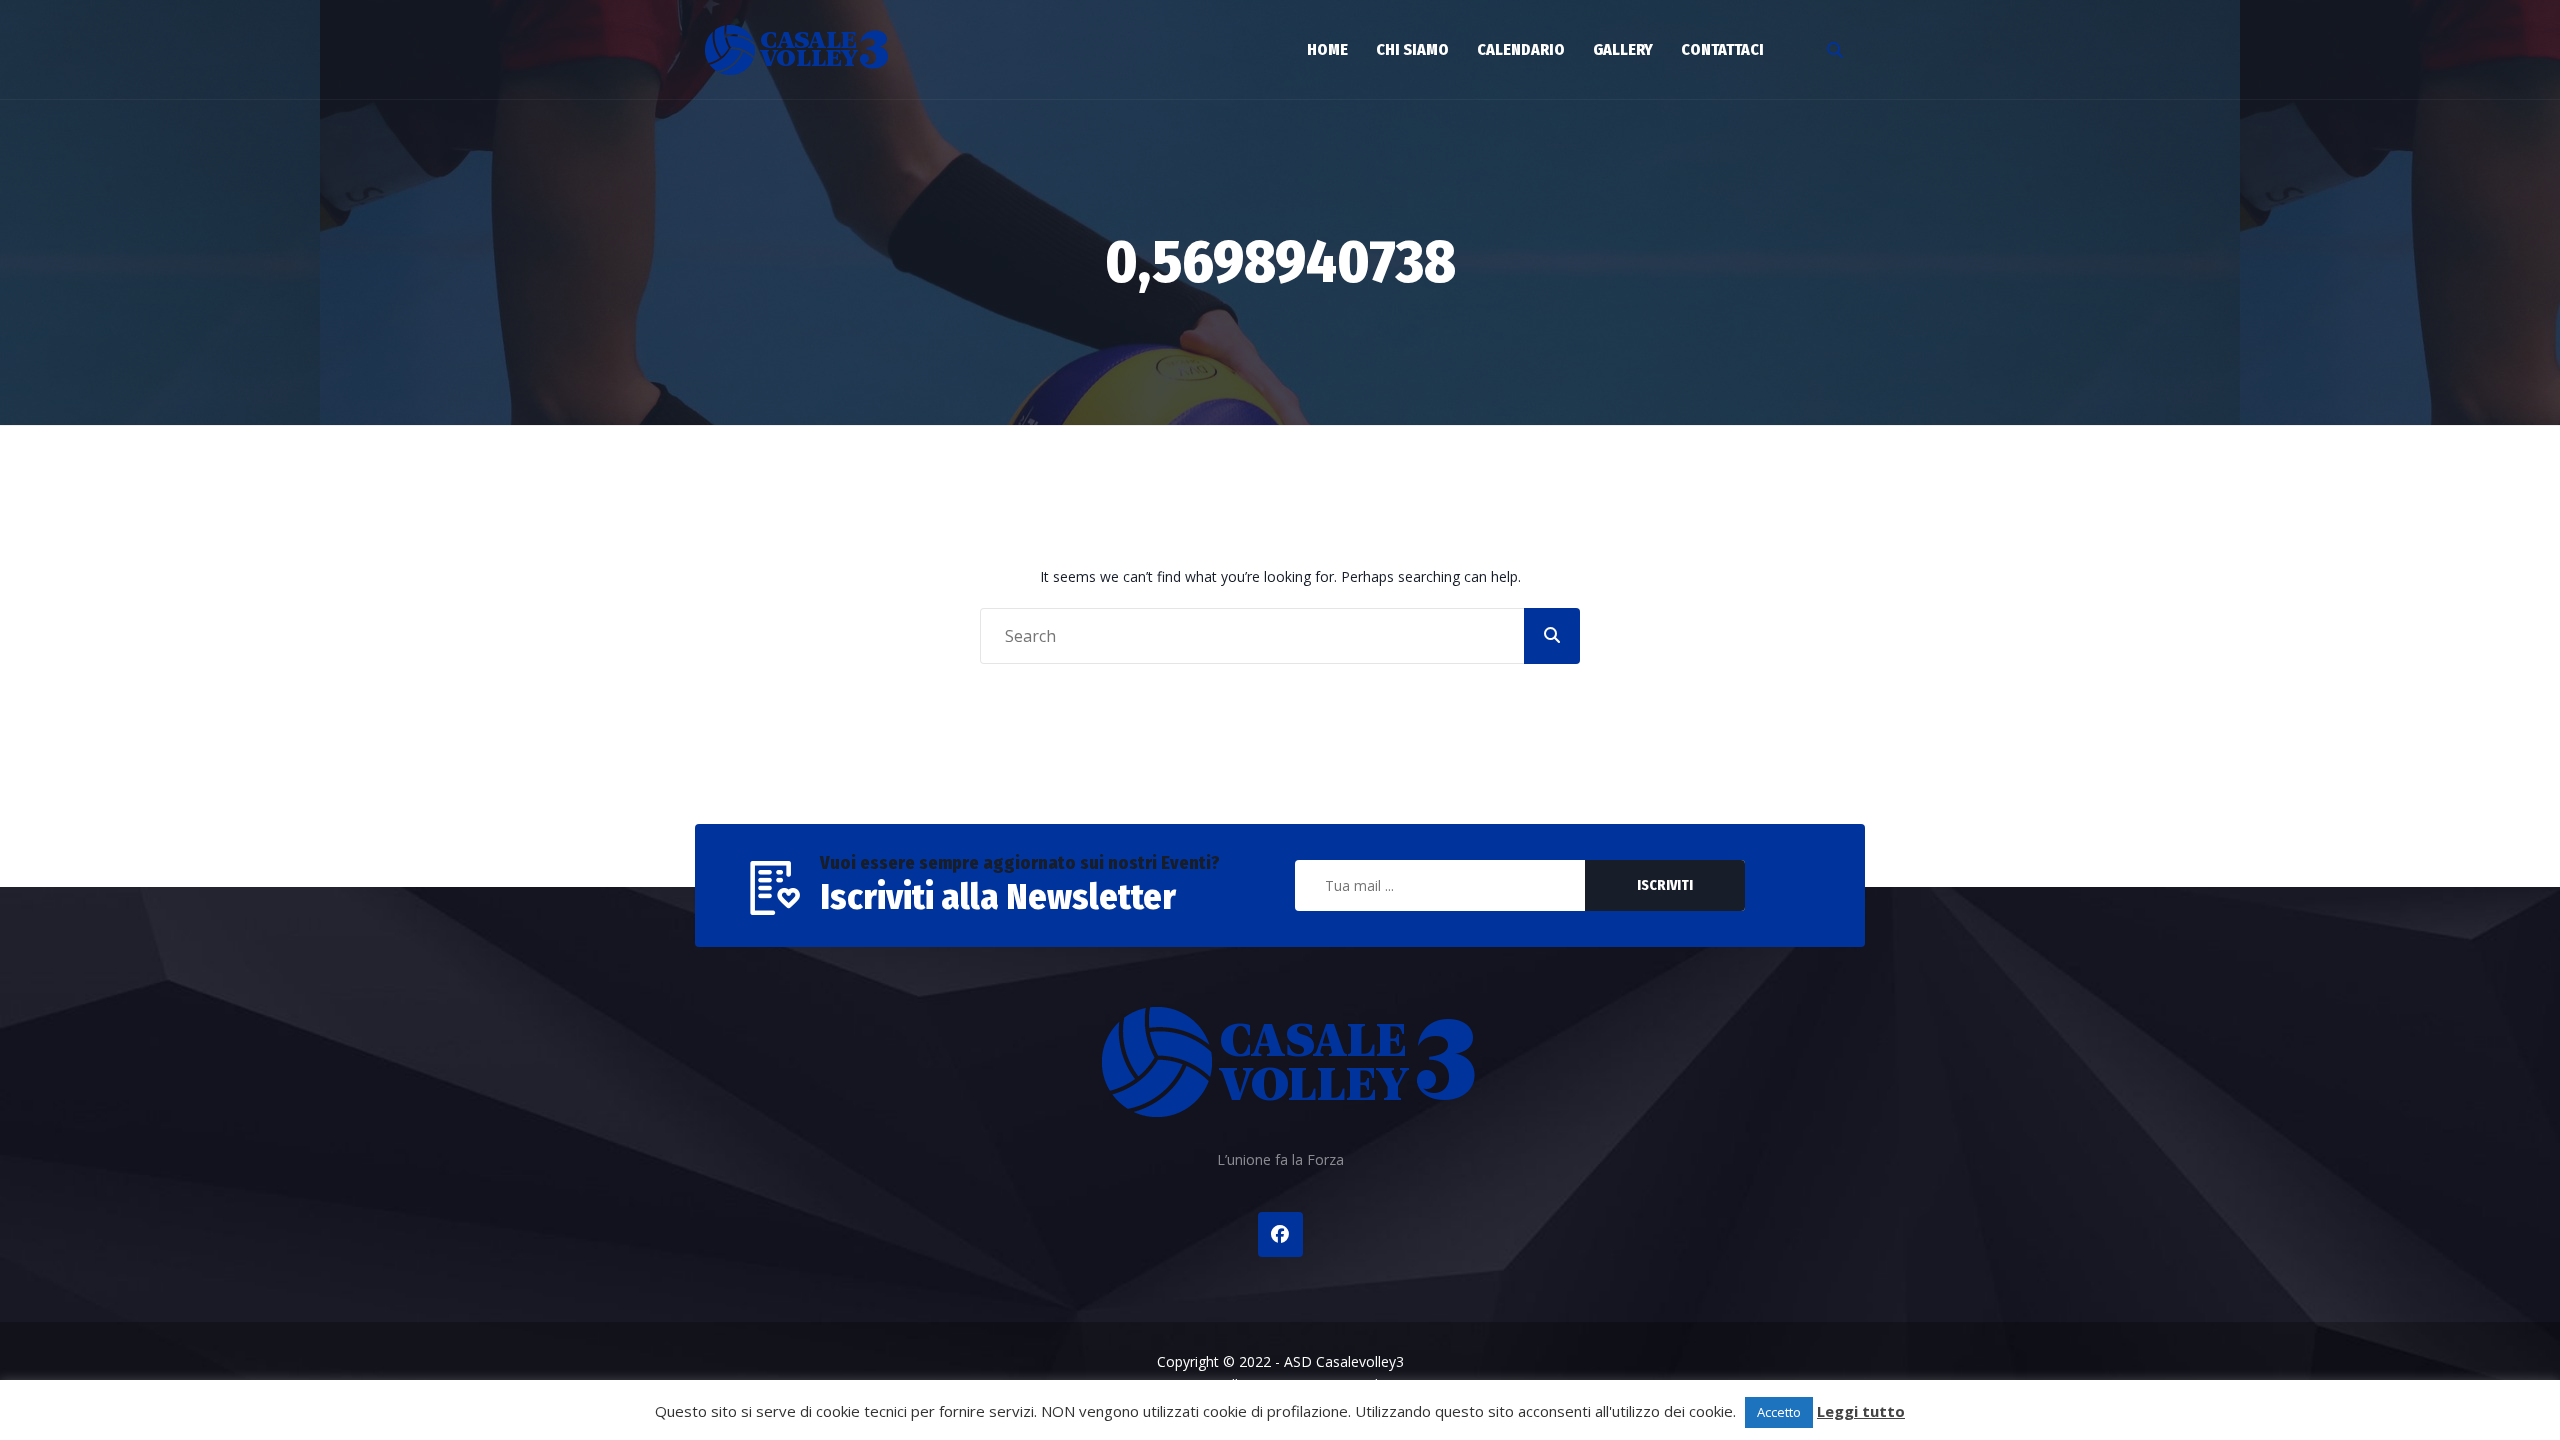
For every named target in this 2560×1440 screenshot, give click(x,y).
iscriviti (1665, 885)
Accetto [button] (1779, 1412)
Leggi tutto (1861, 1411)
